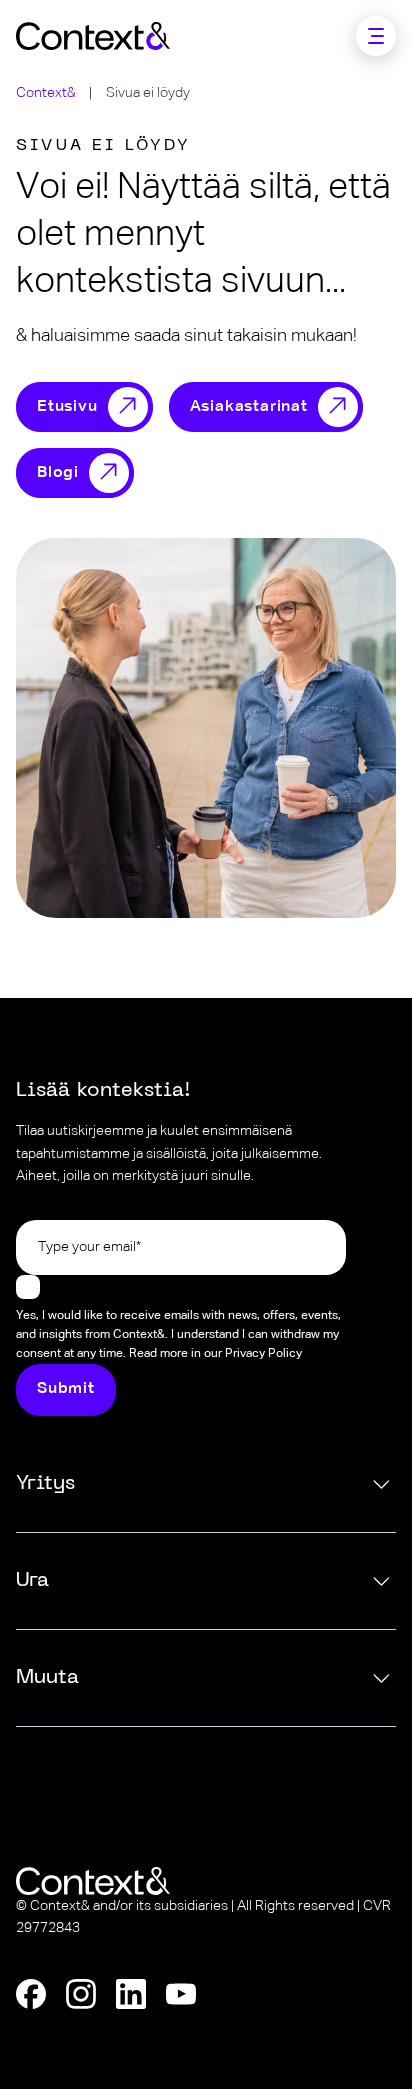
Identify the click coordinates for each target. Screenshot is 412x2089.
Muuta (47, 1678)
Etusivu (67, 408)
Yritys (45, 1484)
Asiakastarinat (249, 408)
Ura (32, 1581)
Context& (46, 93)
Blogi (58, 474)
